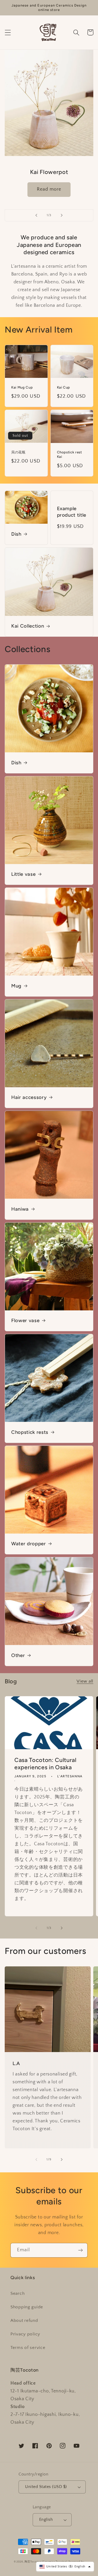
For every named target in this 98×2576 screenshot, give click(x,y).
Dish (16, 534)
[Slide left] (36, 1928)
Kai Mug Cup (22, 387)
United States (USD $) (46, 2487)
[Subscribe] (80, 2250)
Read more (49, 189)
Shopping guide (27, 2307)
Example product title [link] (72, 512)
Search (18, 2293)
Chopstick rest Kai (70, 454)
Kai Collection (28, 626)
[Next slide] (62, 215)
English (46, 2520)
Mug (16, 986)
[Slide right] (62, 1928)
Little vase (23, 874)
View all (85, 1681)
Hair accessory (29, 1097)
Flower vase (25, 1320)
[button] (8, 32)
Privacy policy (25, 2334)
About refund (24, 2321)
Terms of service (28, 2348)
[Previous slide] (36, 215)
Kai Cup (64, 387)
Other (18, 1655)
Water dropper (29, 1544)
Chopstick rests (30, 1432)
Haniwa (20, 1209)
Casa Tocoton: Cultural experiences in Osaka (45, 1764)
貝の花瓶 (18, 452)
